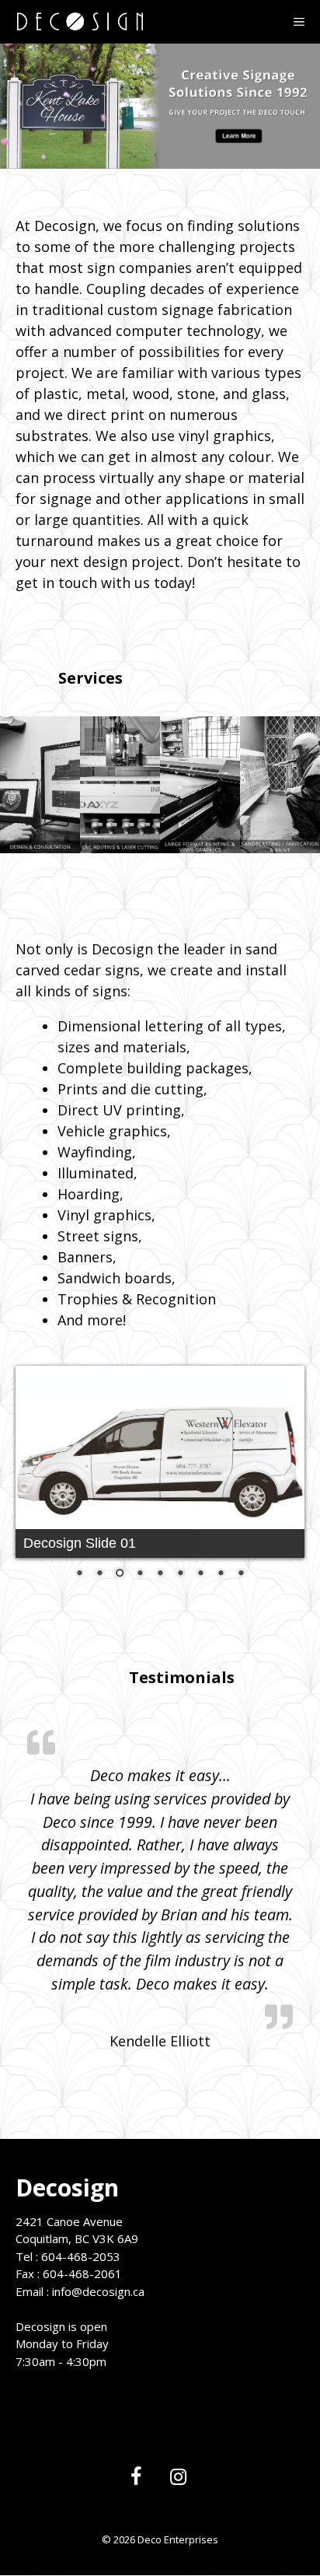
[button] (40, 785)
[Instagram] (178, 2410)
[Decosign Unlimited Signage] (79, 22)
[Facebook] (136, 2410)
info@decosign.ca (98, 2224)
